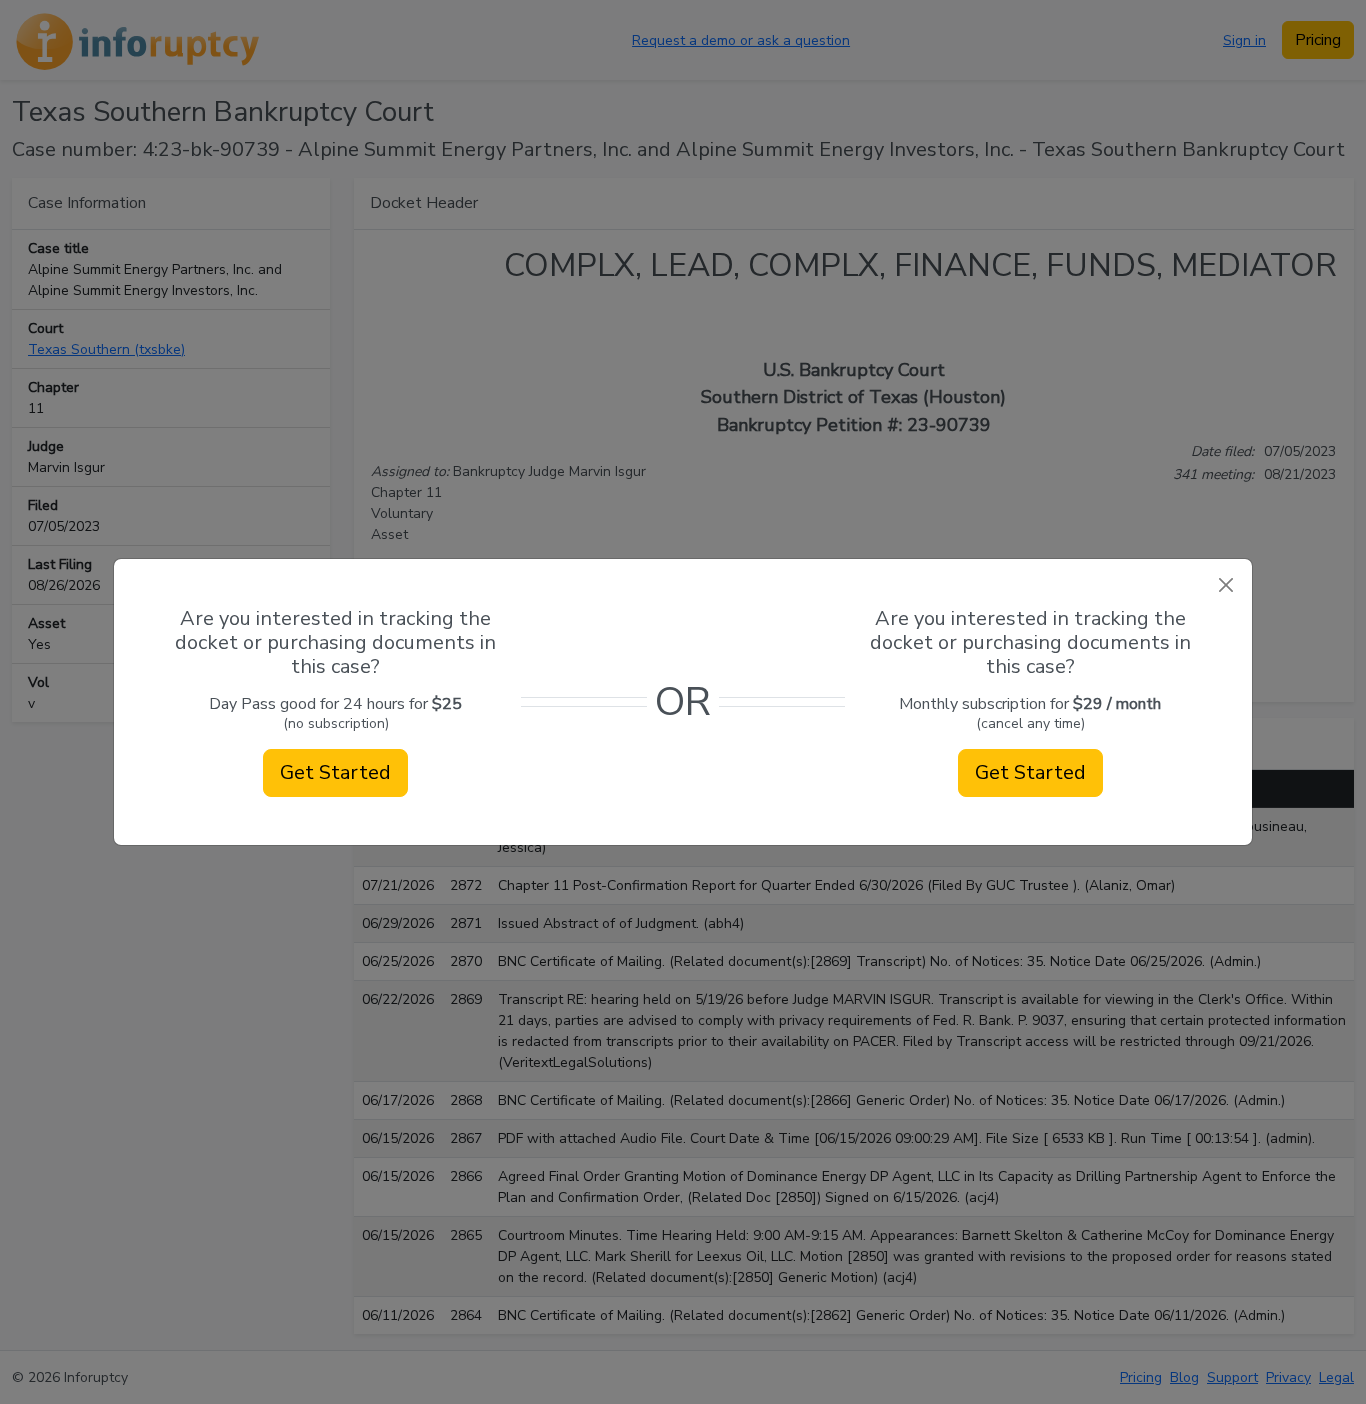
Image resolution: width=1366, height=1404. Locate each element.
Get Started (335, 772)
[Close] (1225, 585)
